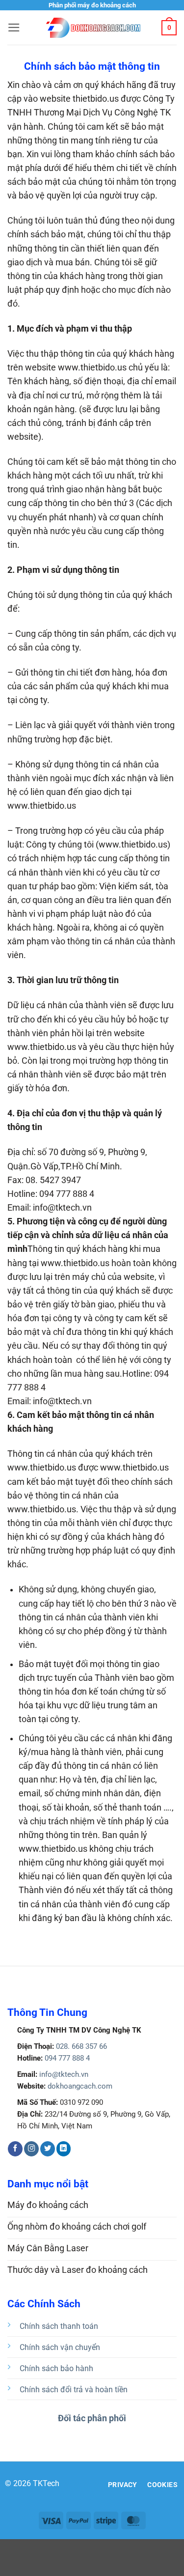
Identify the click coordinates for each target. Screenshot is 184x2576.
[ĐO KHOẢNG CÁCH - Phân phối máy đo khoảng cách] (92, 28)
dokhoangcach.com (80, 2086)
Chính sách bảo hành (56, 2368)
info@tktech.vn (63, 2074)
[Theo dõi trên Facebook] (15, 2149)
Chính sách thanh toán (59, 2326)
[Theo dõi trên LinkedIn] (64, 2149)
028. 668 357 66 (80, 2046)
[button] (14, 28)
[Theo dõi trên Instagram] (31, 2149)
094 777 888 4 (66, 2058)
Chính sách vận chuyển (60, 2347)
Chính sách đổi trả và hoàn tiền (74, 2390)
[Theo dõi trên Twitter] (48, 2149)
